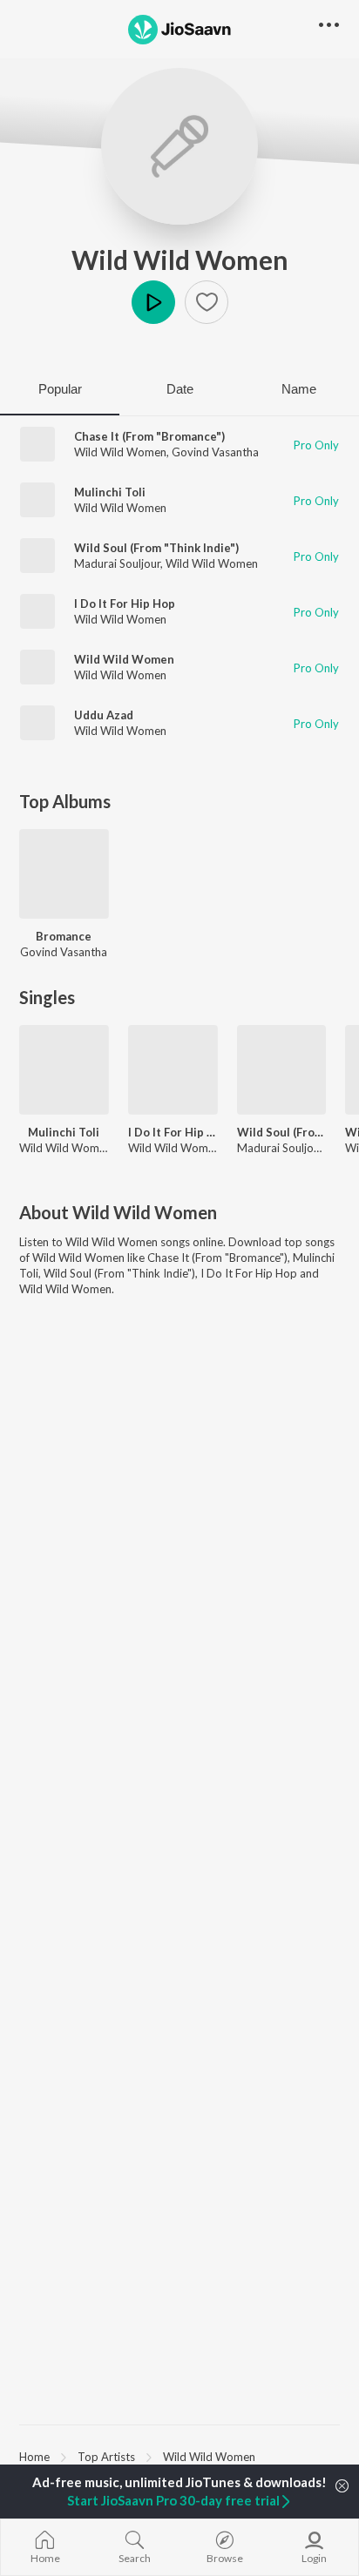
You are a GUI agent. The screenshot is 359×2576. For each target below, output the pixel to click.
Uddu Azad (104, 715)
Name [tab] (299, 389)
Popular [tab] (60, 389)
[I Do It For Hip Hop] (173, 1070)
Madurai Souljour (117, 563)
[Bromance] (64, 874)
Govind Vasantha (215, 452)
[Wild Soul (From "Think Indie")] (282, 1070)
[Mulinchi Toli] (64, 1070)
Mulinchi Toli (110, 492)
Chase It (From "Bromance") (149, 436)
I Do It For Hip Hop (125, 604)
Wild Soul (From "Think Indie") (156, 548)
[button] (207, 302)
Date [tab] (180, 389)
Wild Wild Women (180, 260)
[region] (179, 2456)
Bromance (64, 936)
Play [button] (153, 302)
